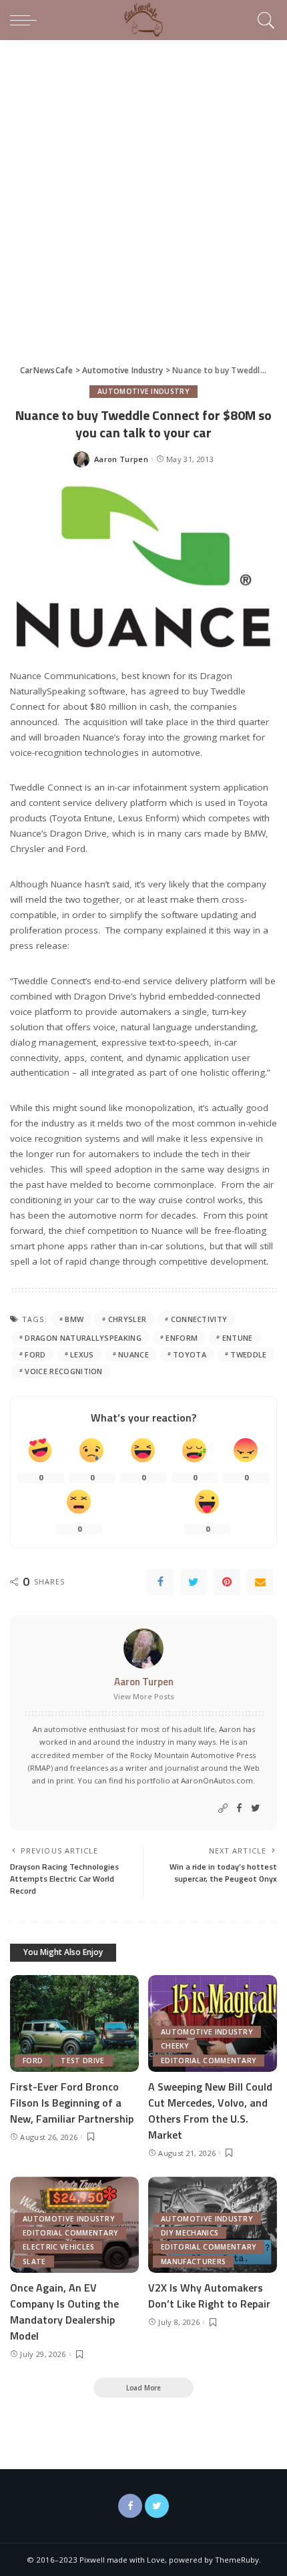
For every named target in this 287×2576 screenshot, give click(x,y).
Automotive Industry (143, 391)
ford (35, 1354)
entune (238, 1338)
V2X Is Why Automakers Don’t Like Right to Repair (209, 2296)
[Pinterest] (227, 1582)
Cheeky (175, 2046)
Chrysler (127, 1319)
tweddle (248, 1354)
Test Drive (82, 2061)
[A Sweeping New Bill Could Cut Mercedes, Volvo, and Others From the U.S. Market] (213, 2023)
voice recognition (63, 1371)
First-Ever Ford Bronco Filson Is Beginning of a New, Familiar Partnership (72, 2103)
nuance (133, 1354)
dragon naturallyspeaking (83, 1338)
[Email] (260, 1582)
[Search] (264, 20)
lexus (82, 1354)
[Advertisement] (143, 190)
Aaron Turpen (121, 459)
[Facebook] (160, 1582)
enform (182, 1338)
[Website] (223, 1808)
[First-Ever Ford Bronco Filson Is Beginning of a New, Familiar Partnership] (74, 2023)
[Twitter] (194, 1582)
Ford (33, 2061)
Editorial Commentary (209, 2061)
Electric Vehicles (58, 2247)
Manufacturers (193, 2262)
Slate (34, 2262)
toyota (190, 1354)
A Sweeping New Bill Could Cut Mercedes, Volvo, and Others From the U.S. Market (210, 2111)
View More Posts (144, 1696)
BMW (74, 1319)
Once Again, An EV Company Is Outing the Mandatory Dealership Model (64, 2312)
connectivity (199, 1319)
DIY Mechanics (190, 2233)
